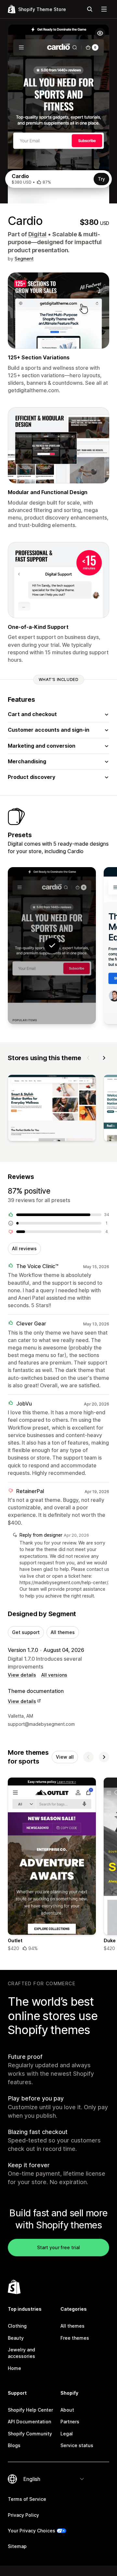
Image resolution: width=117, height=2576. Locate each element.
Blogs (14, 2445)
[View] (52, 1109)
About (67, 2410)
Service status (77, 2445)
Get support (26, 1632)
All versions (54, 1675)
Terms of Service (27, 2499)
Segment (24, 259)
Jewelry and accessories (21, 2353)
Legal (67, 2434)
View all (65, 1757)
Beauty (16, 2338)
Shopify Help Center (30, 2410)
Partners (70, 2422)
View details (22, 1675)
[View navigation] (104, 9)
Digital (38, 234)
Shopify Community (30, 2434)
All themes (63, 1632)
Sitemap (17, 2546)
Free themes (75, 2338)
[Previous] (88, 1058)
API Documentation (29, 2422)
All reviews (24, 1248)
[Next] (104, 1058)
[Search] (90, 9)
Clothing (17, 2326)
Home (14, 2368)
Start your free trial (58, 2247)
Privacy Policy (23, 2515)
